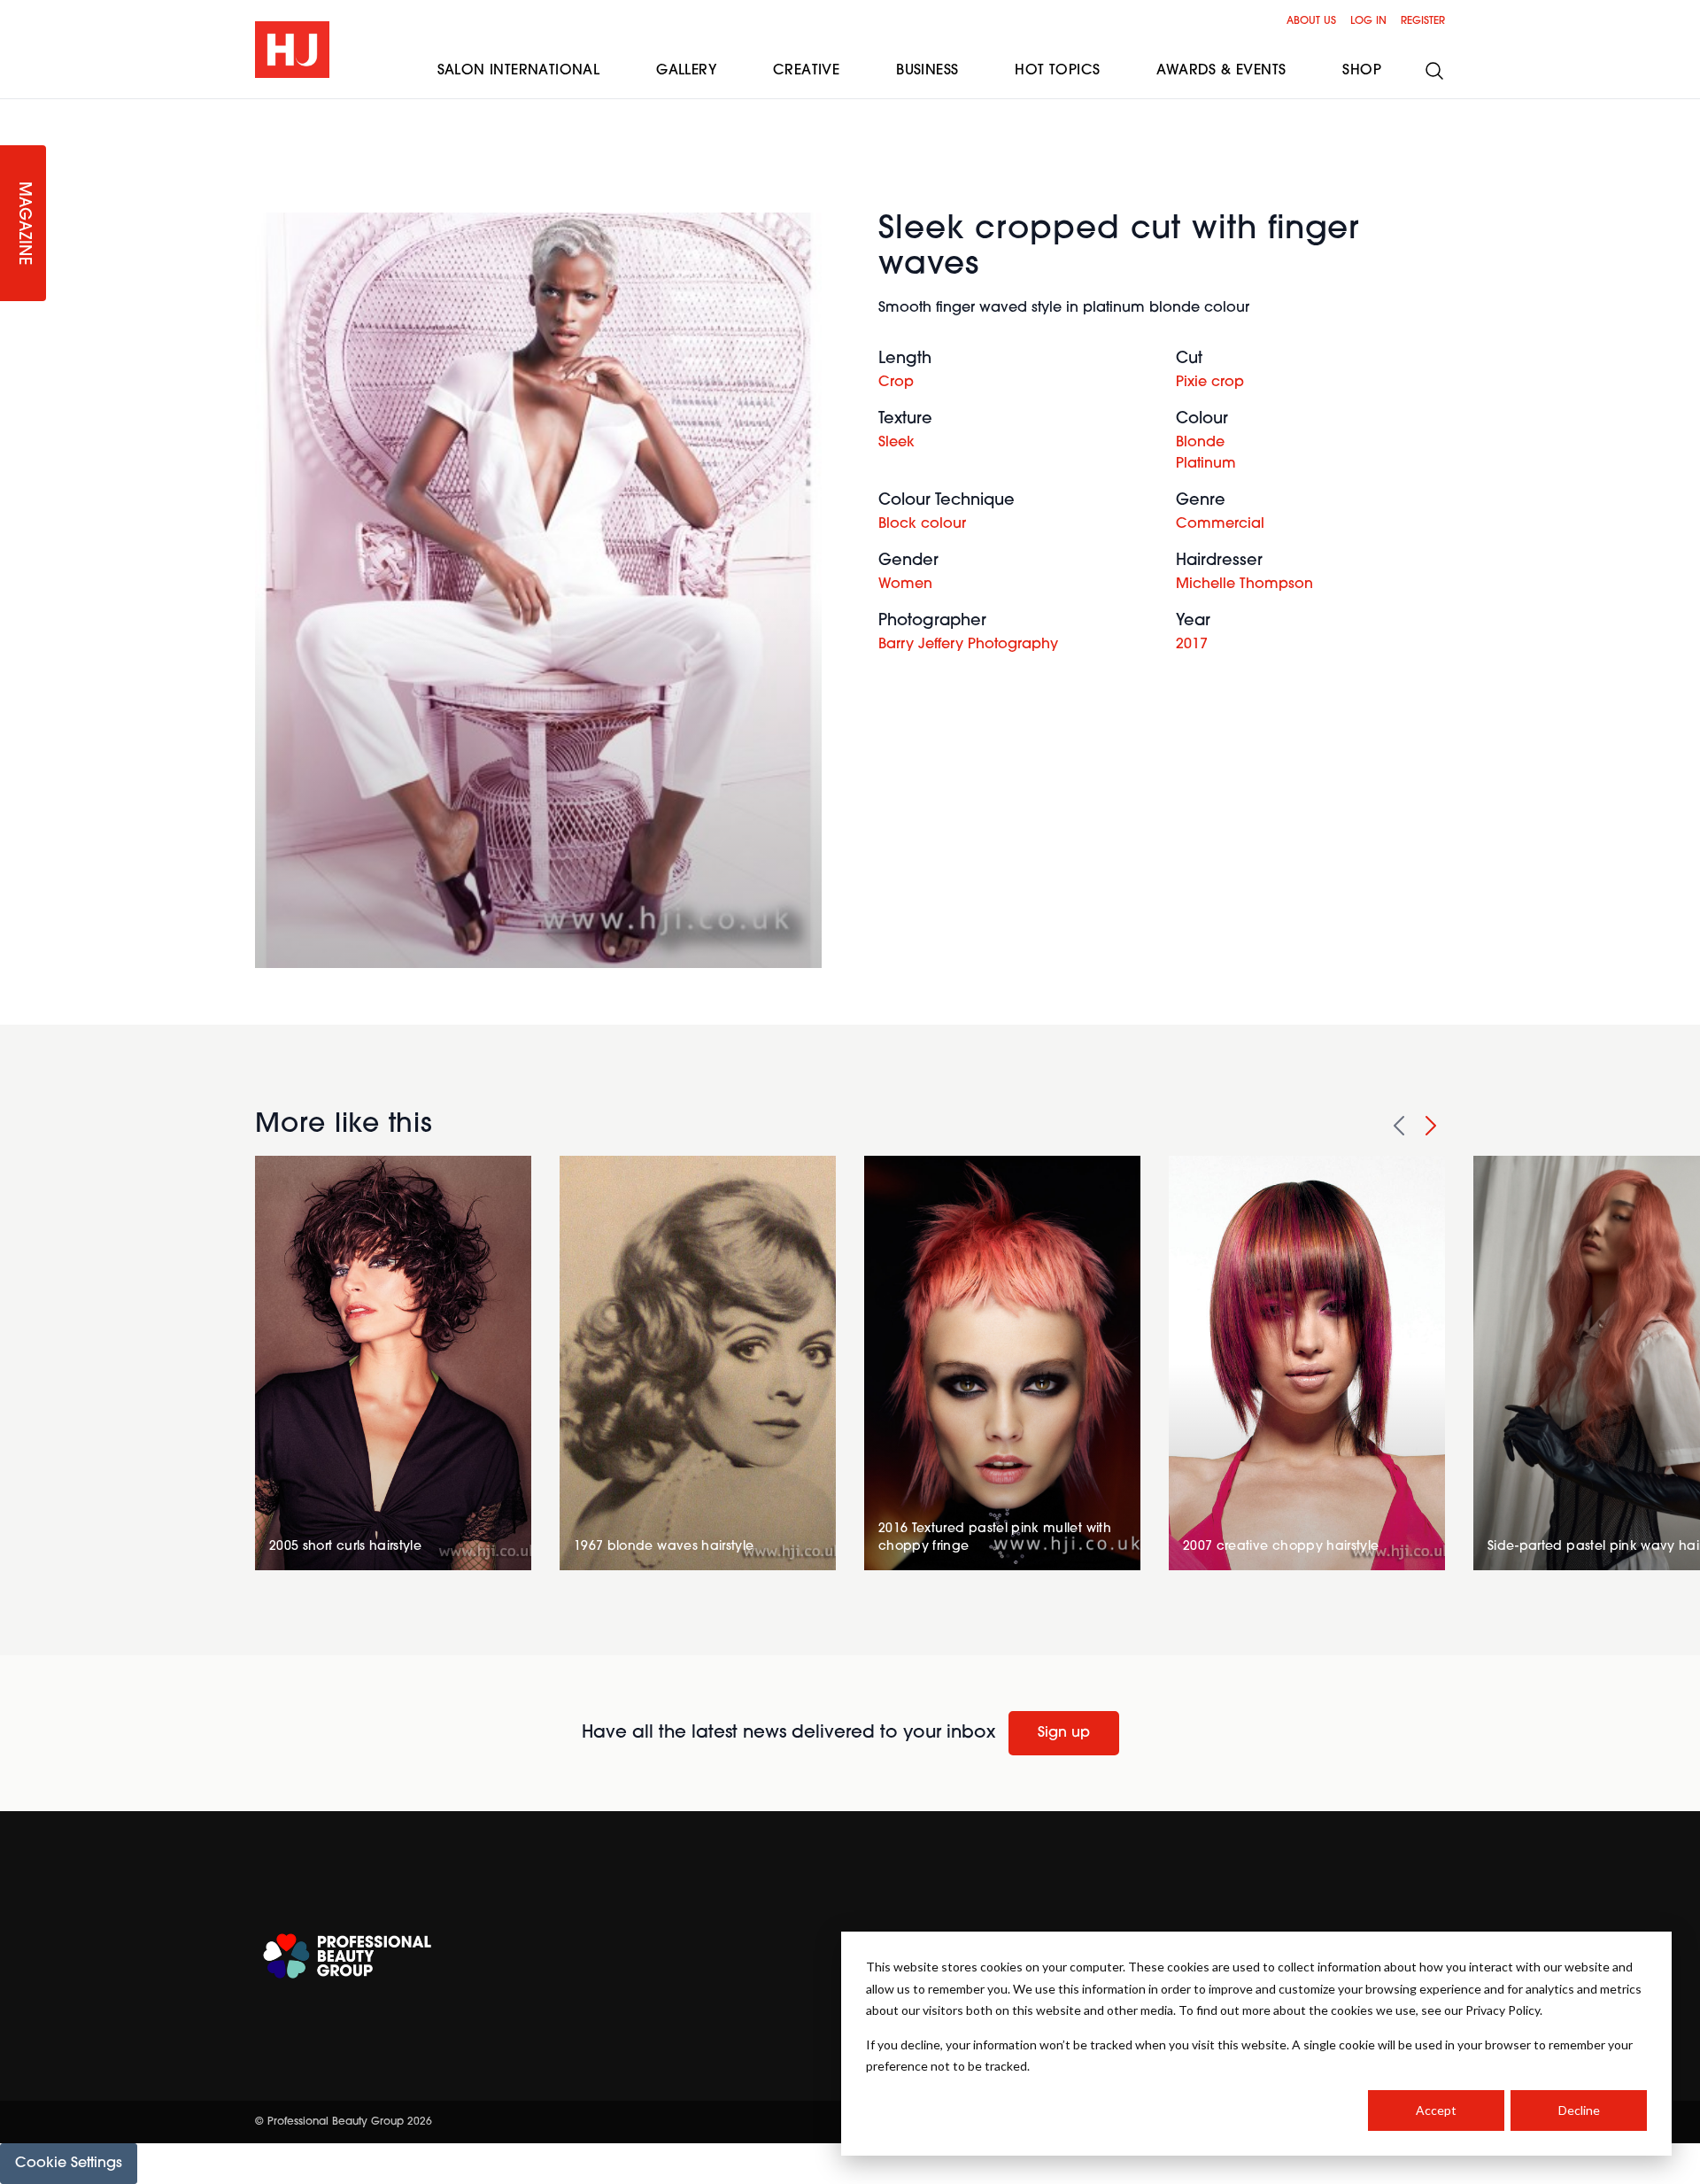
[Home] (292, 50)
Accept (1436, 2110)
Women (905, 585)
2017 (1192, 645)
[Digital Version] (14, 110)
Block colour (922, 524)
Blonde (1200, 443)
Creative (806, 71)
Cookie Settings (69, 2164)
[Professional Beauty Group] (347, 1956)
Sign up (1064, 1733)
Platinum (1206, 464)
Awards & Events (1221, 71)
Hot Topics (1057, 71)
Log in (1368, 21)
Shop (1362, 71)
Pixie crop (1210, 383)
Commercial (1220, 524)
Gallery (686, 71)
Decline (1579, 2110)
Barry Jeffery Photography (968, 645)
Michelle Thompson (1244, 585)
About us (1311, 21)
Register (1423, 21)
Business (927, 71)
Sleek (896, 443)
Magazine (23, 224)
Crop (896, 383)
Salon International (519, 71)
